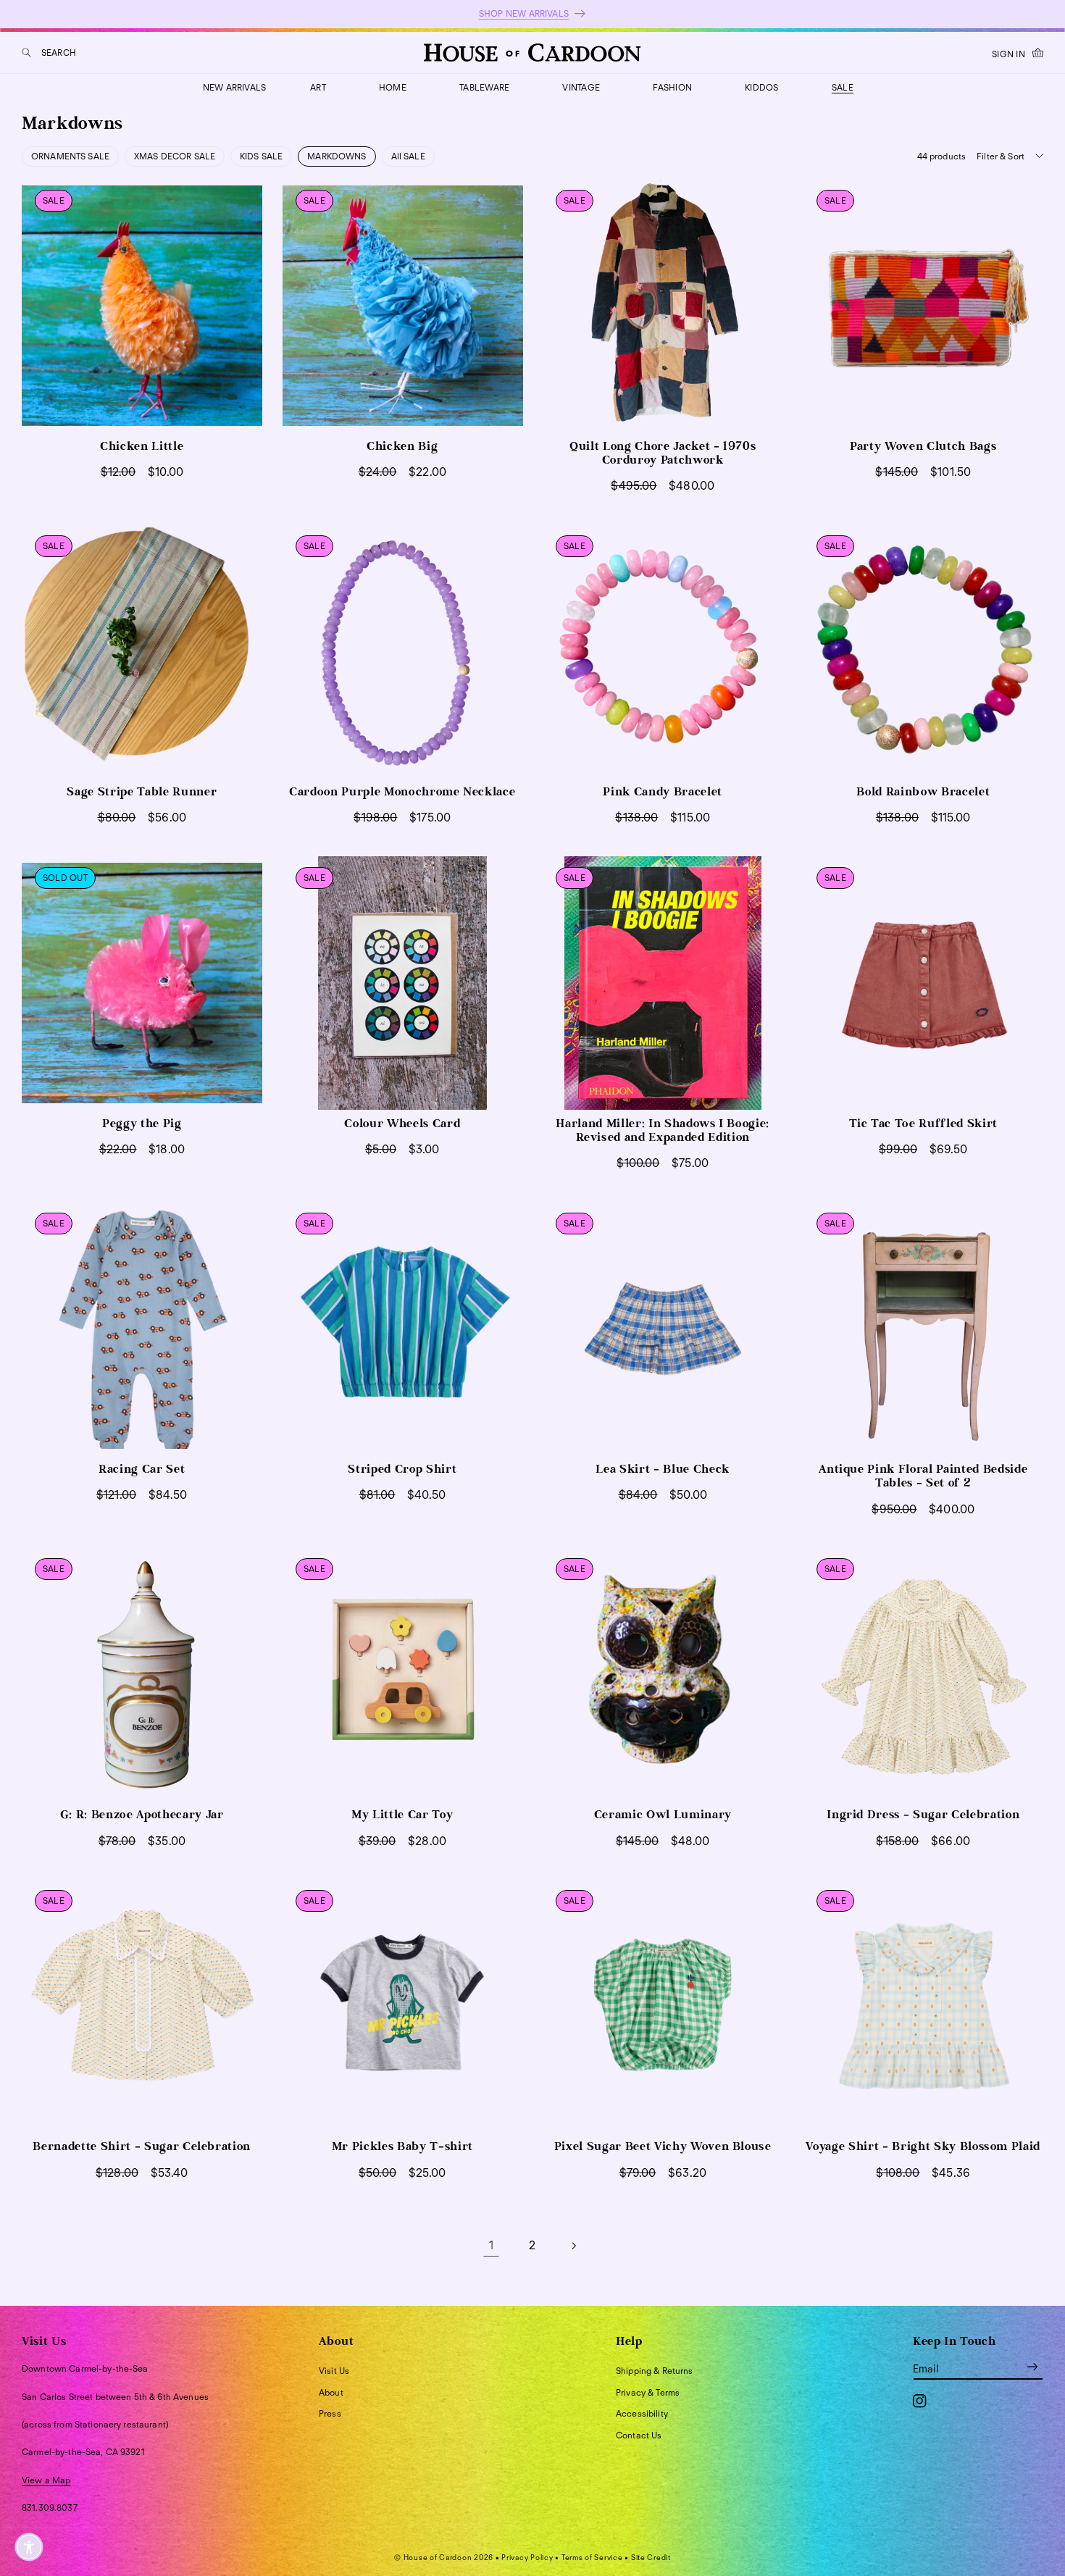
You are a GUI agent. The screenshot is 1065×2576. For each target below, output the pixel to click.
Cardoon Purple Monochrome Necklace (402, 792)
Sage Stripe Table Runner (142, 792)
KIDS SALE (261, 156)
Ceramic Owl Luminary (663, 1815)
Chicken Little (142, 446)
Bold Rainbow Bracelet (923, 792)
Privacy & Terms (648, 2392)
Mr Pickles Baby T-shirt (402, 2146)
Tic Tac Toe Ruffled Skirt (924, 1124)
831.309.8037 (50, 2508)
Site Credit (651, 2557)
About (331, 2392)
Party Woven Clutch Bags (923, 446)
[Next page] (574, 2246)
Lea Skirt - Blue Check (663, 1469)
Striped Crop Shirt (402, 1469)
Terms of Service (592, 2557)
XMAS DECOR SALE (175, 156)
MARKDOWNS (337, 156)
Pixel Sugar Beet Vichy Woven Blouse (663, 2146)
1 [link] (491, 2245)
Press (330, 2413)
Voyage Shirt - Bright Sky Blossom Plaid (923, 2146)
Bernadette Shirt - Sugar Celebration (142, 2146)
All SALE (408, 156)
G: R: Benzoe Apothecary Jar (142, 1815)
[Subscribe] (1032, 2366)
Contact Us (639, 2435)
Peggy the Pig (142, 1124)
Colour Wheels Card (402, 1124)
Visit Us (334, 2371)
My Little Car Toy (402, 1815)
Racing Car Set (142, 1469)
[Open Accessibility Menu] (29, 2547)
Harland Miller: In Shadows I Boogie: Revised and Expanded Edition (663, 1130)
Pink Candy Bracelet (663, 792)
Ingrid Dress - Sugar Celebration (923, 1815)
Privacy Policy (527, 2557)
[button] (49, 53)
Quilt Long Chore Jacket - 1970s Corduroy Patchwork (663, 453)
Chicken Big (402, 446)
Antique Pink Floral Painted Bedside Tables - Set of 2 (923, 1476)
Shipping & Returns (655, 2371)
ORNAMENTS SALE (70, 156)
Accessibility (642, 2413)
